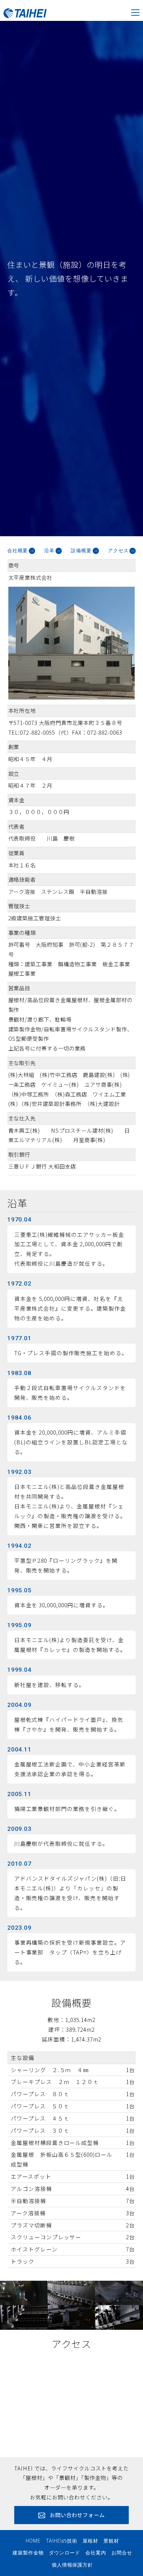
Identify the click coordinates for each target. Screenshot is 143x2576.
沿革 (49, 551)
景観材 (111, 2541)
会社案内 (96, 2553)
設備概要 (81, 551)
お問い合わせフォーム (77, 2515)
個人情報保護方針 (73, 2565)
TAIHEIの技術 (62, 2541)
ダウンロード (65, 2553)
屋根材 (90, 2541)
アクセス (118, 551)
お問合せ (122, 2553)
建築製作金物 (28, 2553)
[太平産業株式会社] (23, 10)
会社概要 (18, 551)
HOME (33, 2541)
